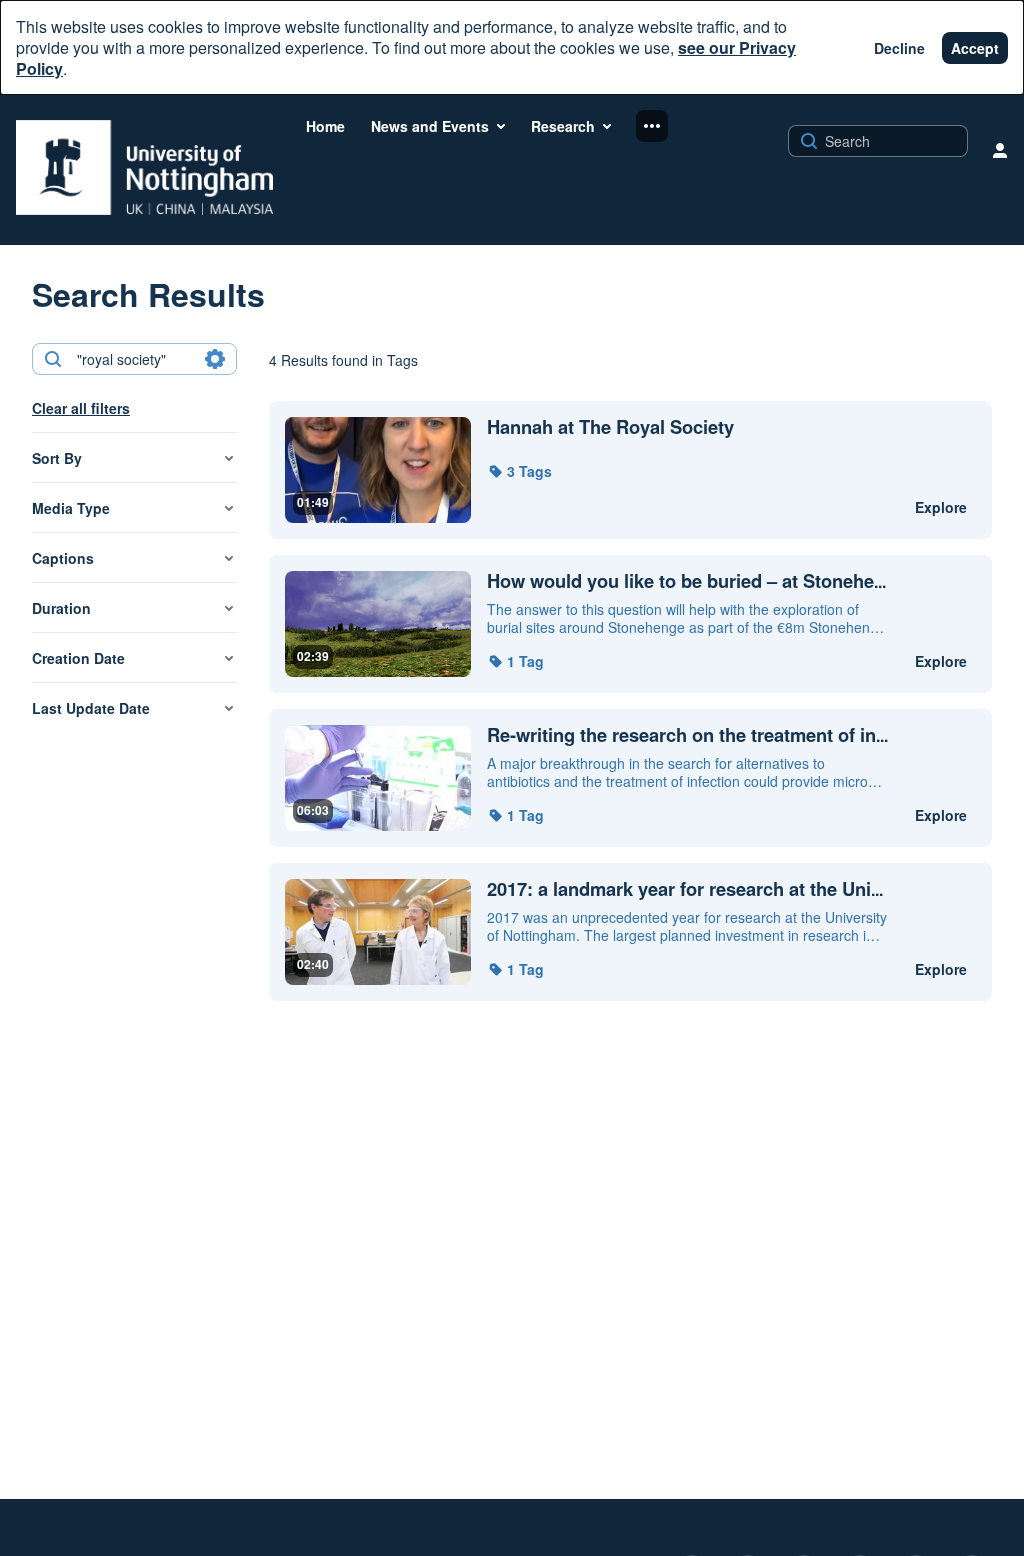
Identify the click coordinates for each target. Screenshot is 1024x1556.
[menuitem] (325, 126)
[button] (519, 471)
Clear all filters (81, 408)
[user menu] (1000, 150)
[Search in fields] (215, 359)
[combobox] (133, 359)
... (686, 581)
